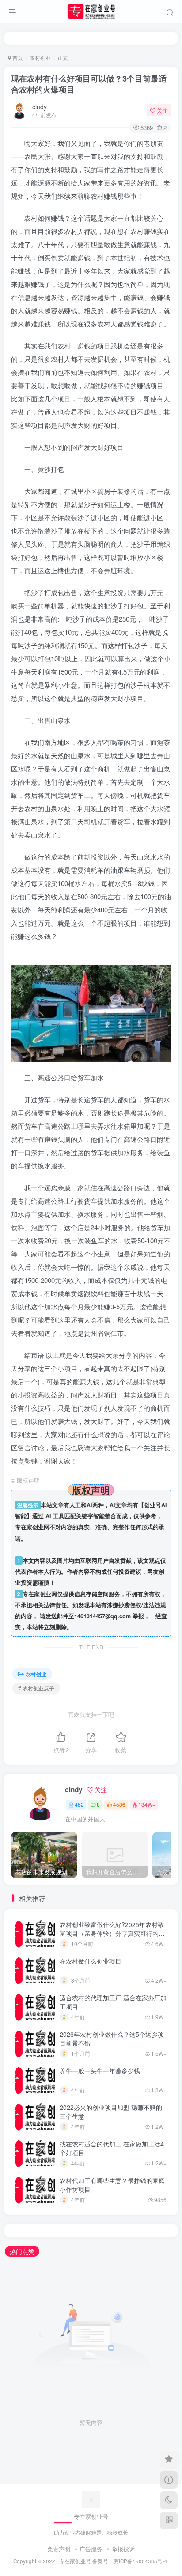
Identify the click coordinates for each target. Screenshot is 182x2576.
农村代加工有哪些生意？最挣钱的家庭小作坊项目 (112, 2185)
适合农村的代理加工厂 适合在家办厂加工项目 (113, 2002)
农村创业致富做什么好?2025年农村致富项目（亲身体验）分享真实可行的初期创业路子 (112, 1933)
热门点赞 (22, 2251)
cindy (40, 107)
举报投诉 (123, 2549)
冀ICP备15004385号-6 (140, 2561)
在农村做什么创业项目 (91, 1961)
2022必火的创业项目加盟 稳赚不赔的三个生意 (111, 2112)
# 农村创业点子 (36, 1688)
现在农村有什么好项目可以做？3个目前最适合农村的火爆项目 (89, 84)
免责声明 (59, 2549)
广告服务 (91, 2549)
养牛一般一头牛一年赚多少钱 (100, 2071)
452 (79, 1804)
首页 (17, 57)
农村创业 (40, 57)
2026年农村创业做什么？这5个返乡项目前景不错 (112, 2039)
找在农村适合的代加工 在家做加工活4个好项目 (112, 2148)
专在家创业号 (75, 2561)
